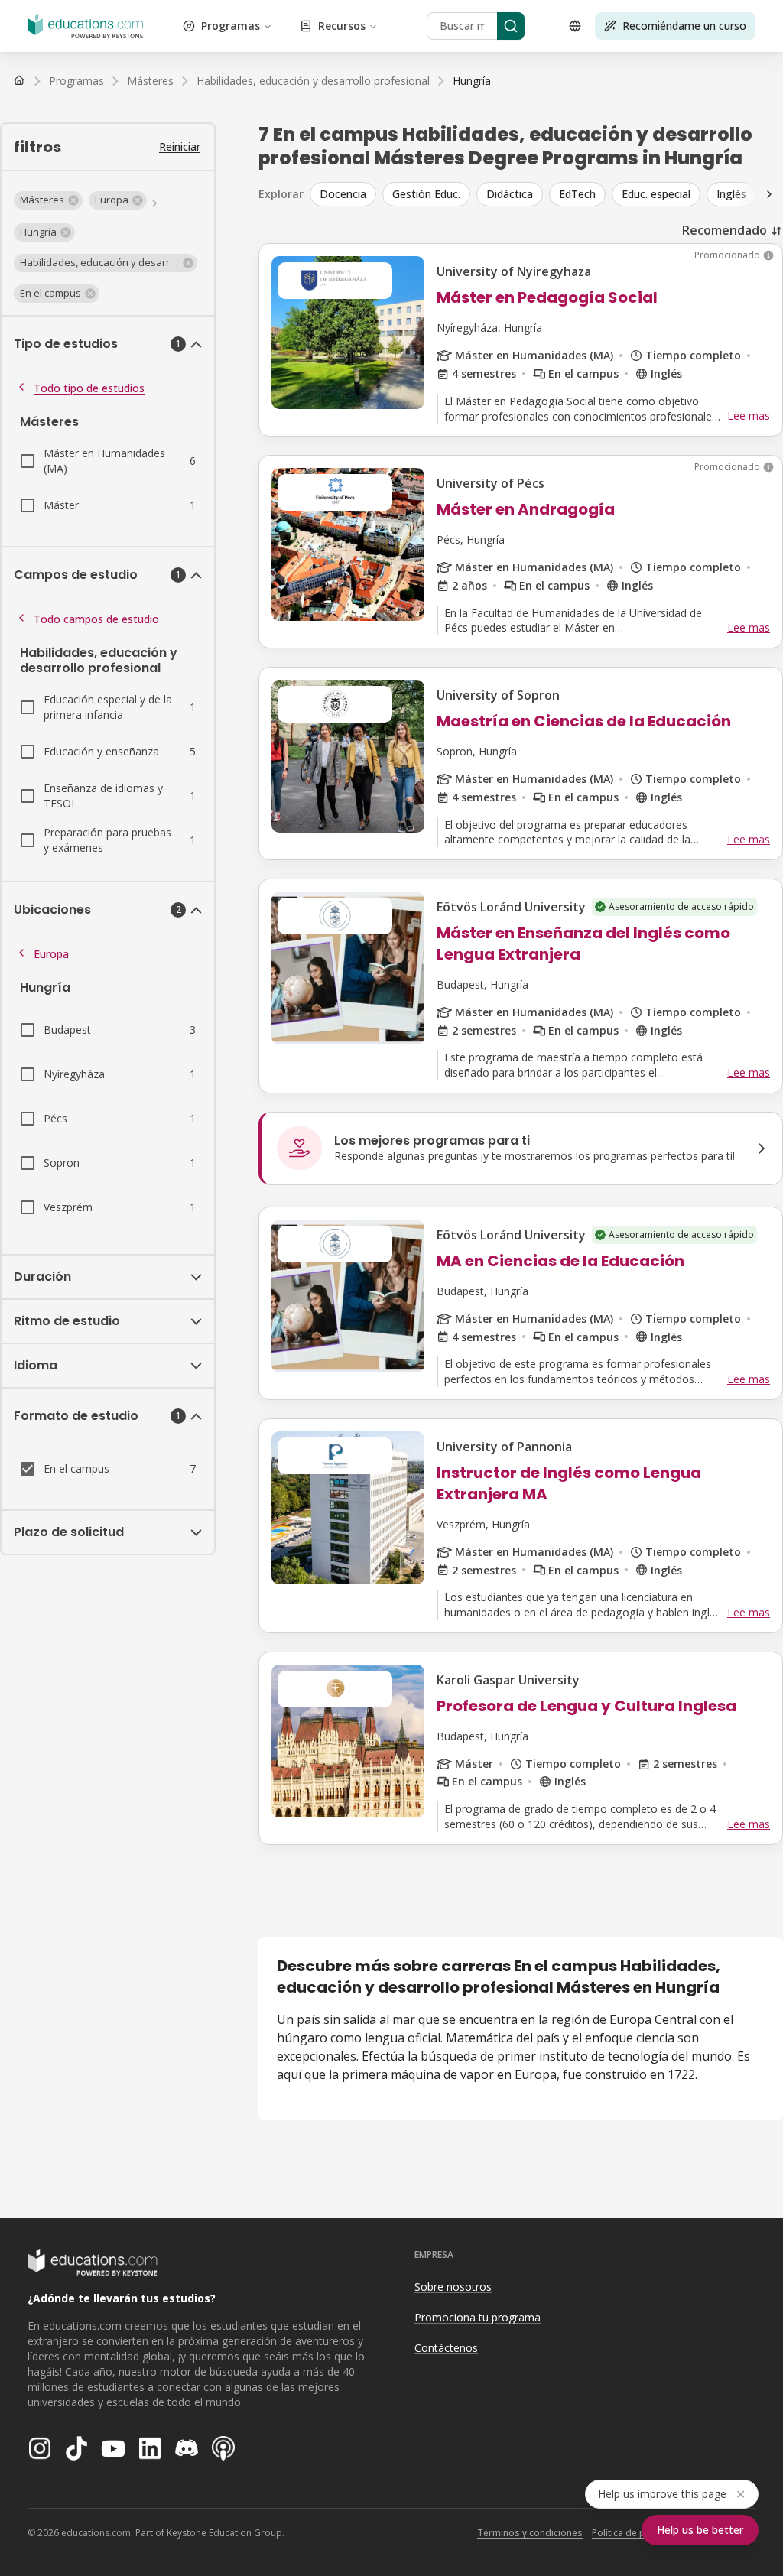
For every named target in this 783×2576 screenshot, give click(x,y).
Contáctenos (446, 2348)
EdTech (577, 194)
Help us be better (700, 2530)
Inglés (731, 194)
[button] (48, 200)
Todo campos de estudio (96, 619)
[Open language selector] (575, 26)
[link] (472, 81)
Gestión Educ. (426, 194)
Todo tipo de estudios (89, 388)
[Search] (511, 26)
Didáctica (510, 194)
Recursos (342, 26)
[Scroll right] (769, 194)
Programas (231, 26)
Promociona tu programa (478, 2317)
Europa (51, 954)
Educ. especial (656, 194)
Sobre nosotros (453, 2287)
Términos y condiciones (530, 2533)
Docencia (343, 194)
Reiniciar (180, 146)
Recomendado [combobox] (725, 230)
